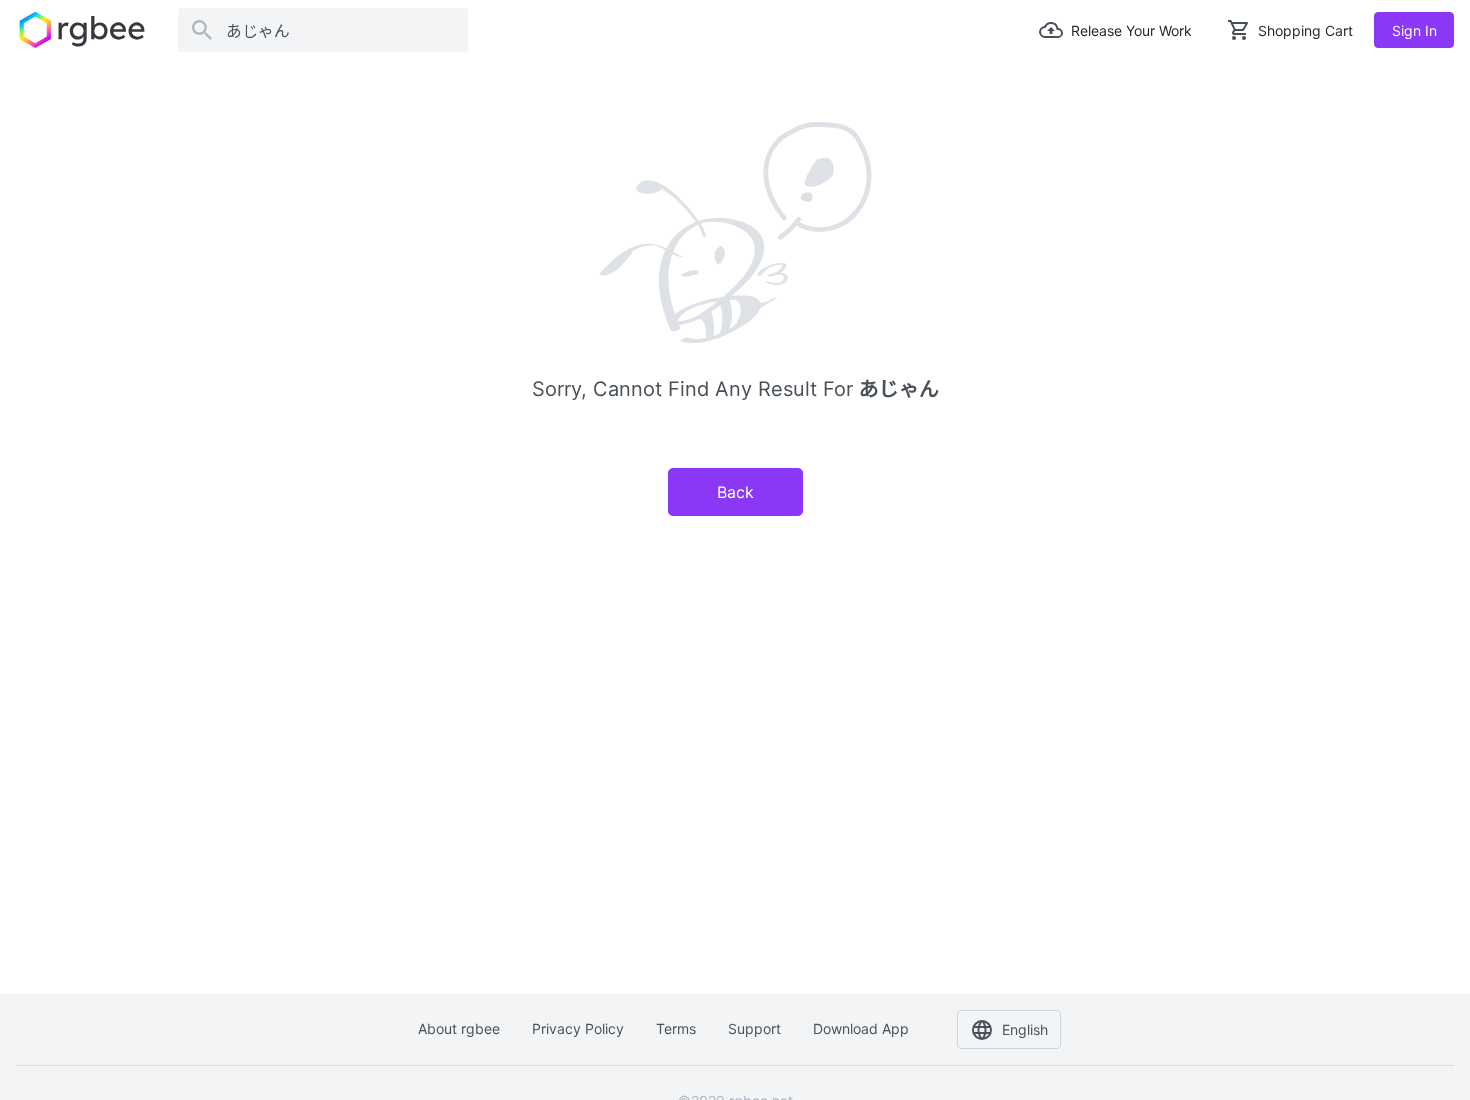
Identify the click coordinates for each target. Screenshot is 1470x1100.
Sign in (1414, 30)
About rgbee (459, 1028)
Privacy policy (578, 1028)
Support (754, 1028)
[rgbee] (82, 30)
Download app (861, 1028)
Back (735, 492)
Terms (676, 1028)
